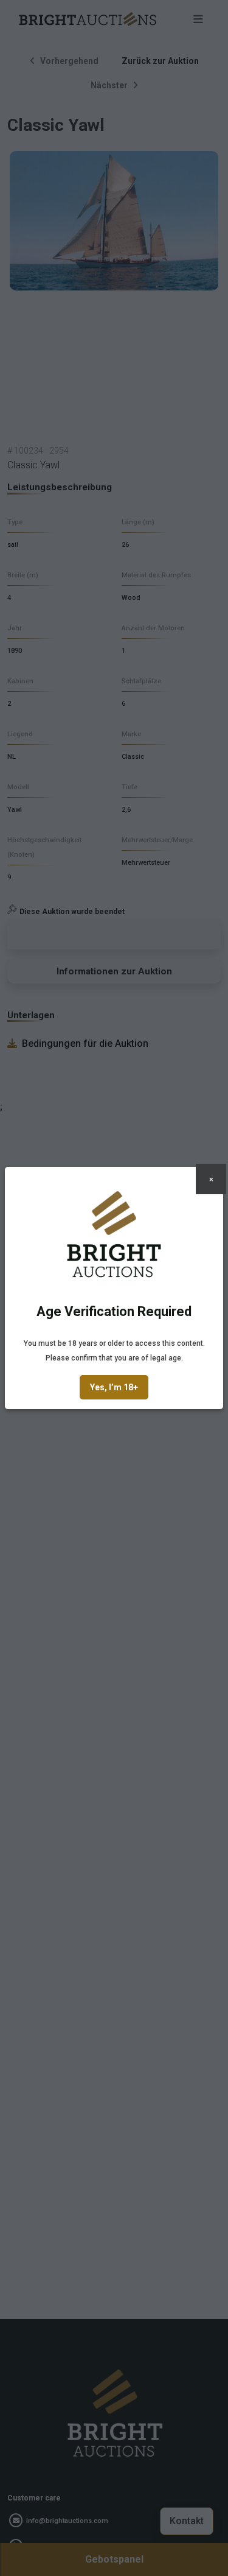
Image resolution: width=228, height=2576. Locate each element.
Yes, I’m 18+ (114, 1387)
